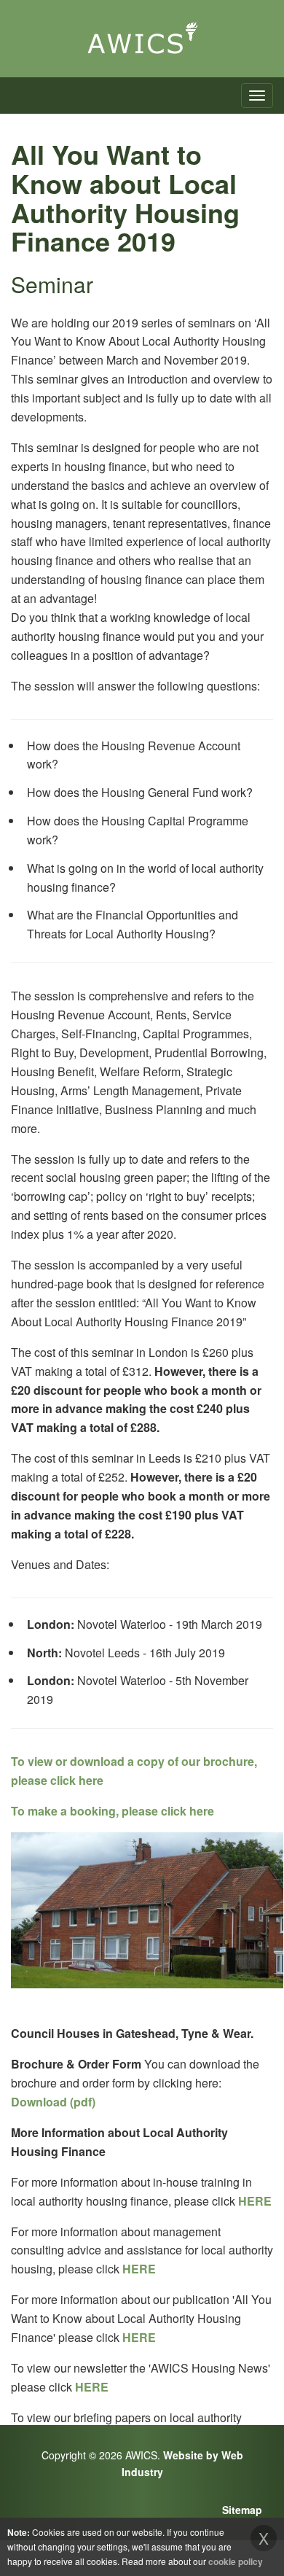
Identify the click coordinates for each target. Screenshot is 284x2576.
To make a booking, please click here (113, 1811)
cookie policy (236, 2561)
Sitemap (242, 2510)
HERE (255, 2201)
